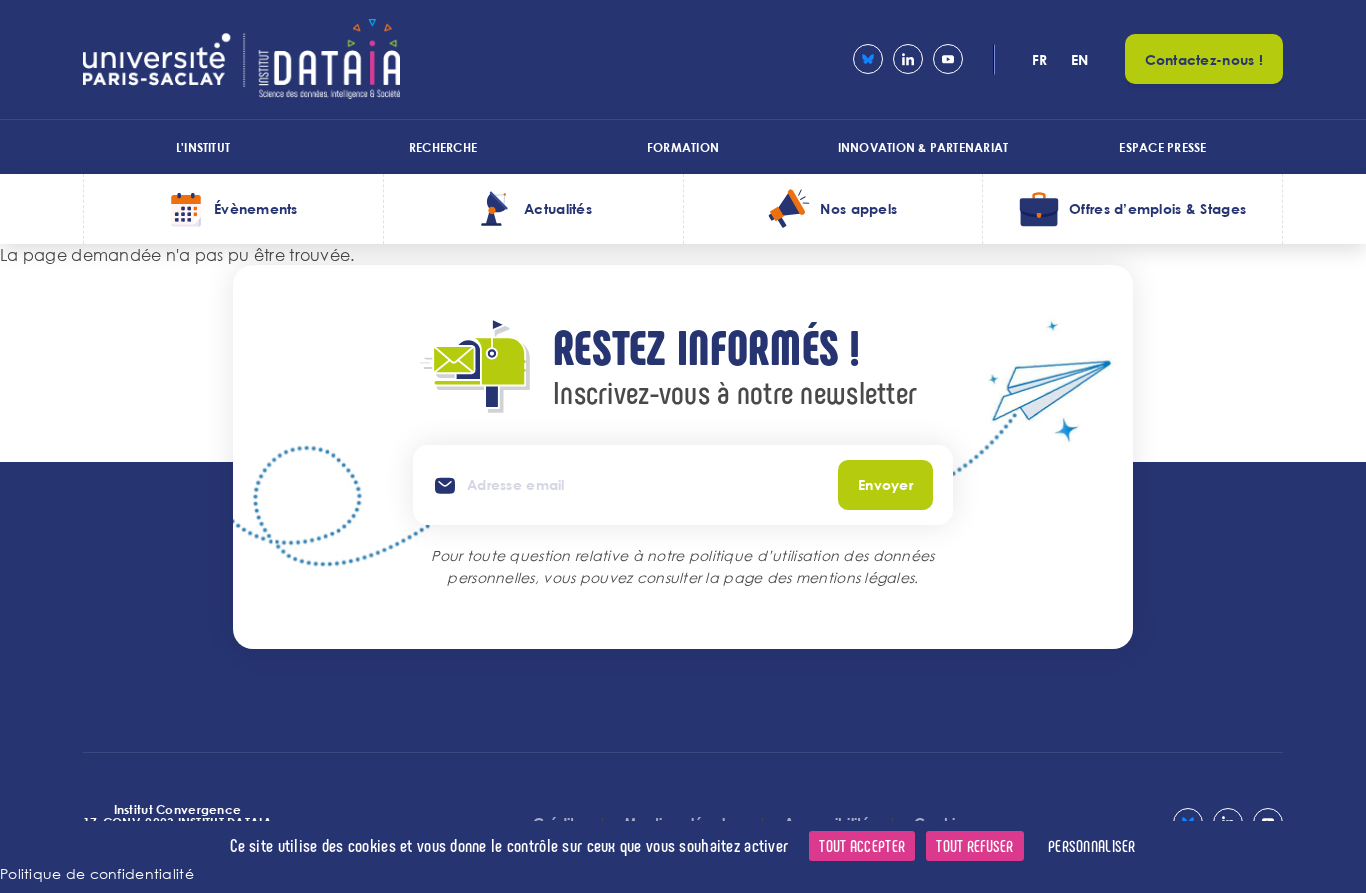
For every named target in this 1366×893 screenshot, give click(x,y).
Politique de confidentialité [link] (97, 873)
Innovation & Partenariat (923, 147)
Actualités (558, 208)
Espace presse (1162, 147)
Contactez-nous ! (1204, 59)
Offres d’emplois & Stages (1157, 208)
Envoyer (885, 484)
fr (1040, 59)
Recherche (443, 147)
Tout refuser (974, 845)
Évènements (256, 208)
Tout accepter (862, 845)
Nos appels (858, 208)
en (1080, 59)
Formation (683, 147)
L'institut (203, 147)
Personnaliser (1092, 845)
